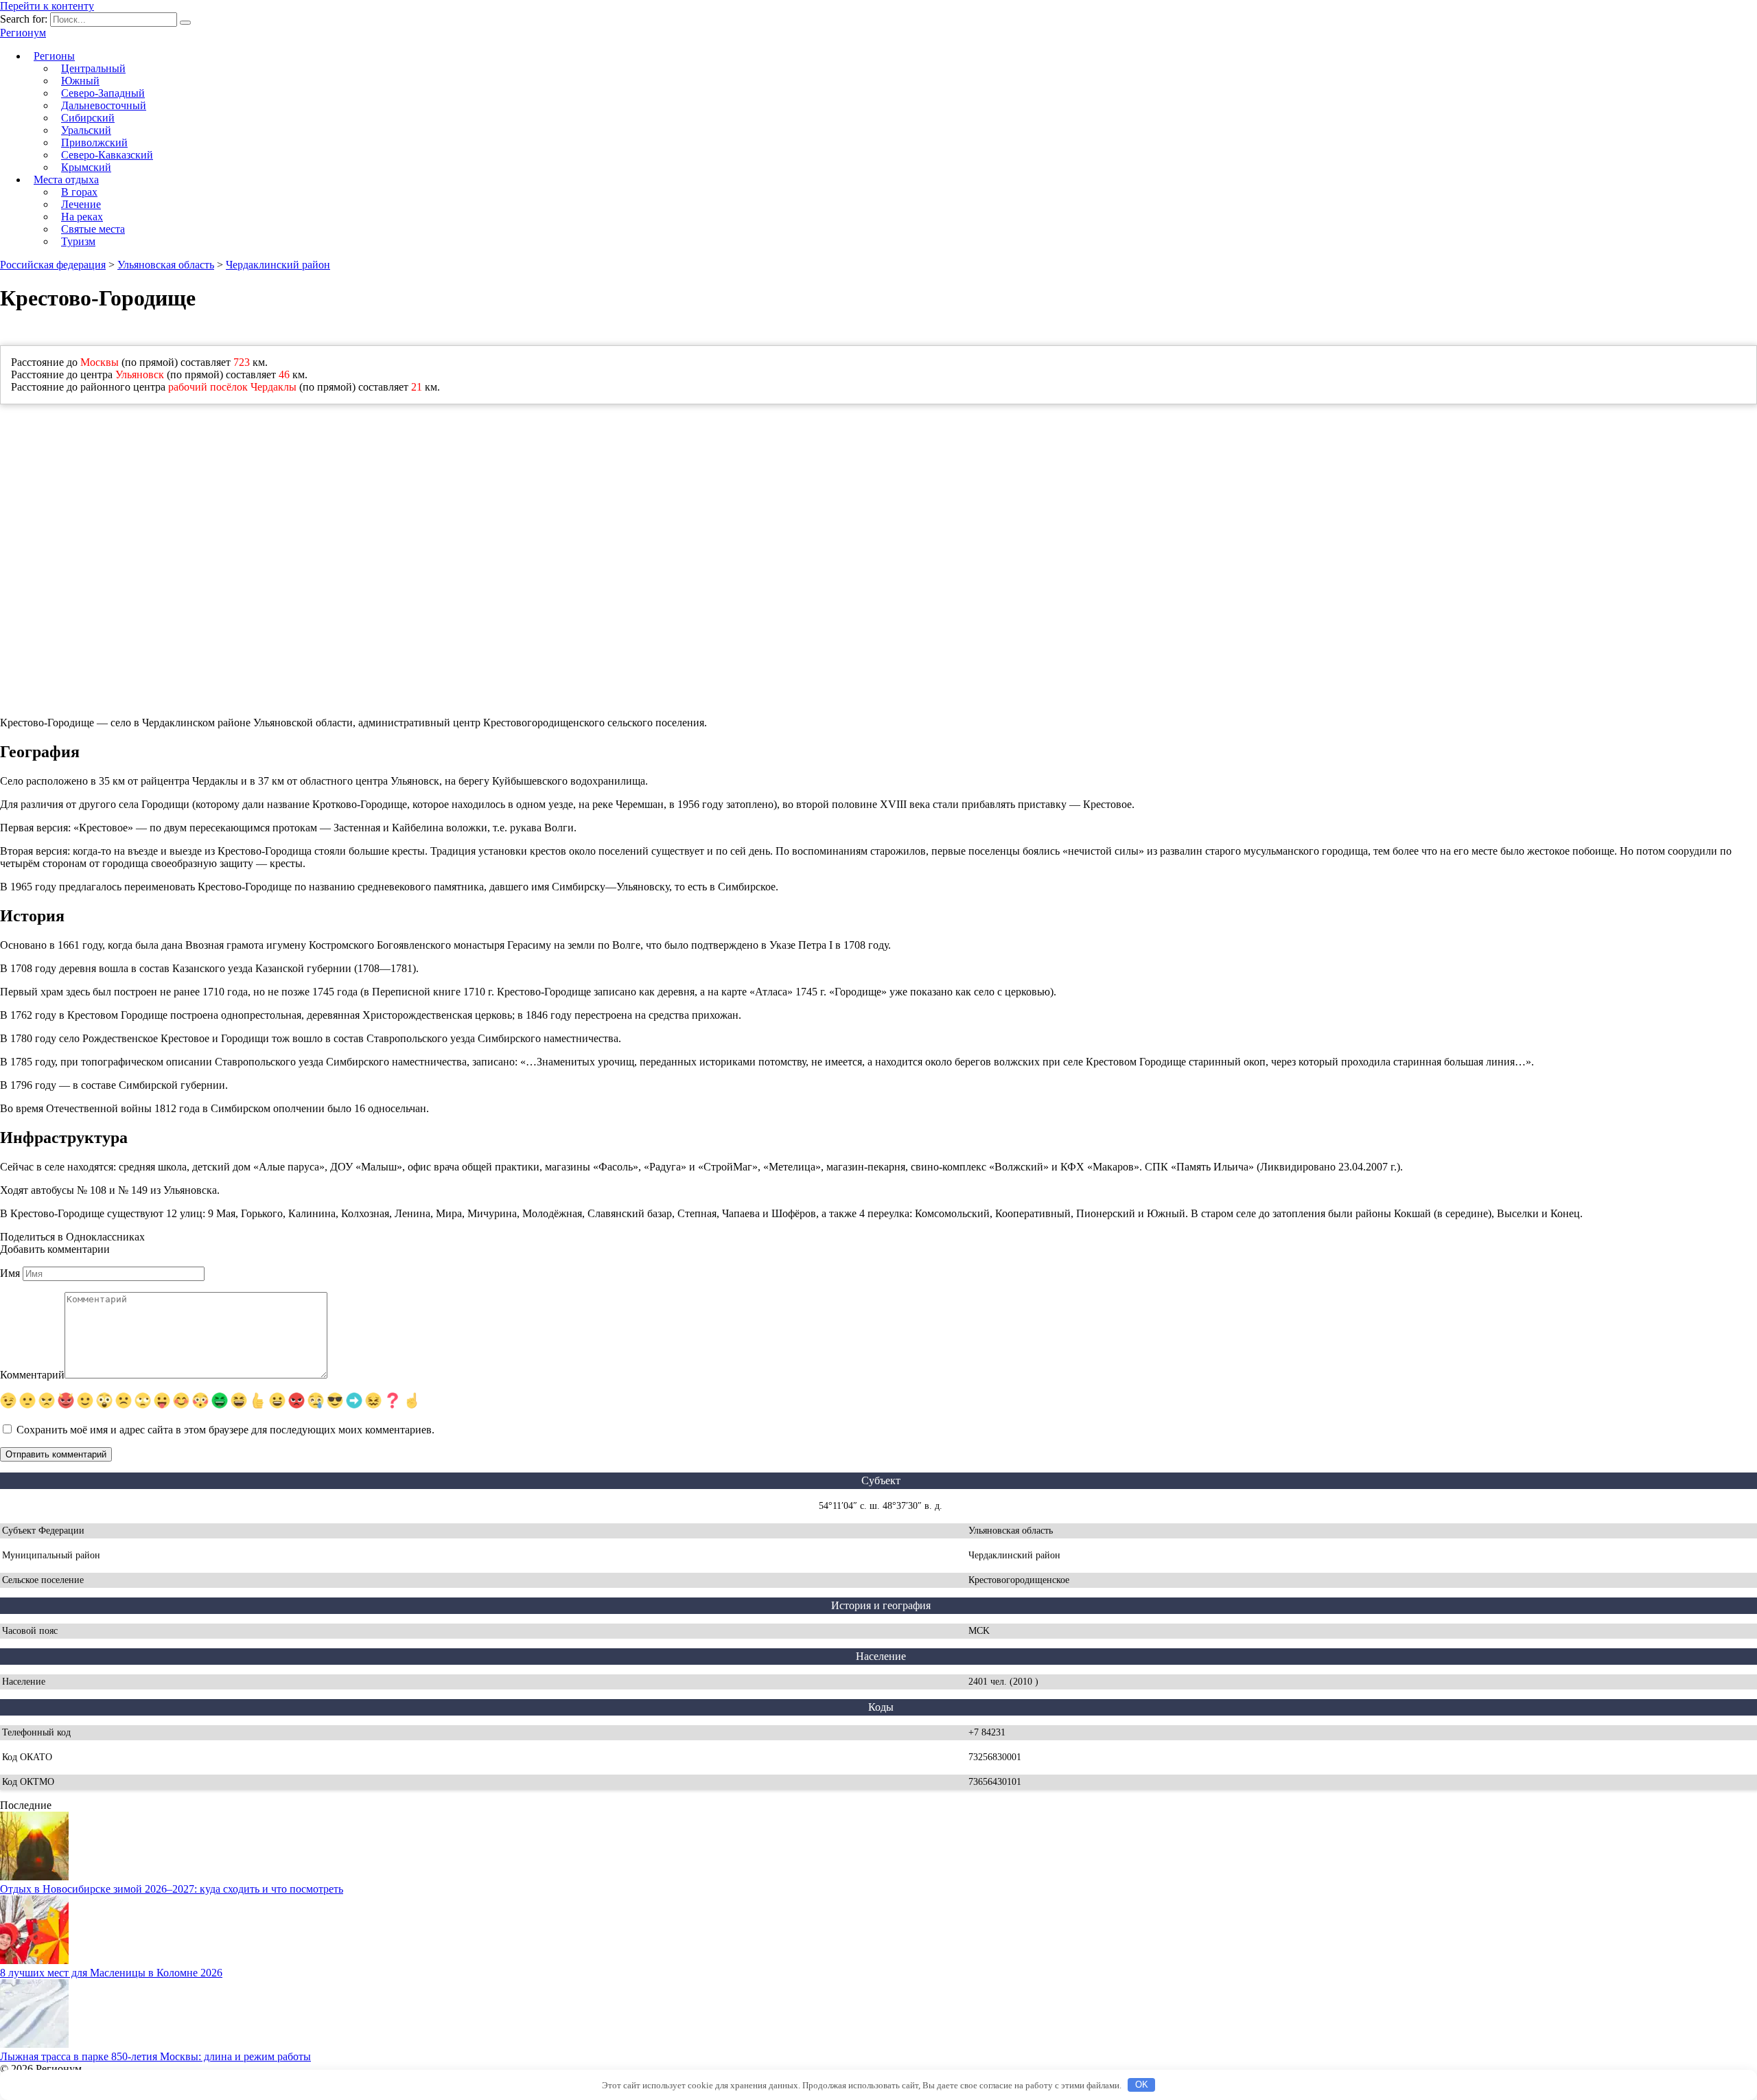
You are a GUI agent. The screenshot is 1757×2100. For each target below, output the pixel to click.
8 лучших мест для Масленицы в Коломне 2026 (111, 1973)
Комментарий (32, 1375)
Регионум (23, 33)
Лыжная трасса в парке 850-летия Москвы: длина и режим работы (155, 2056)
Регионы (54, 56)
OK (1142, 2085)
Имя (10, 1273)
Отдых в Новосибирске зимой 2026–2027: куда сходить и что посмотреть (172, 1889)
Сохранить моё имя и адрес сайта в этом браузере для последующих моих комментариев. (225, 1430)
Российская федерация (53, 265)
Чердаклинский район (278, 265)
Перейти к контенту (47, 6)
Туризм (78, 241)
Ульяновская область (166, 265)
